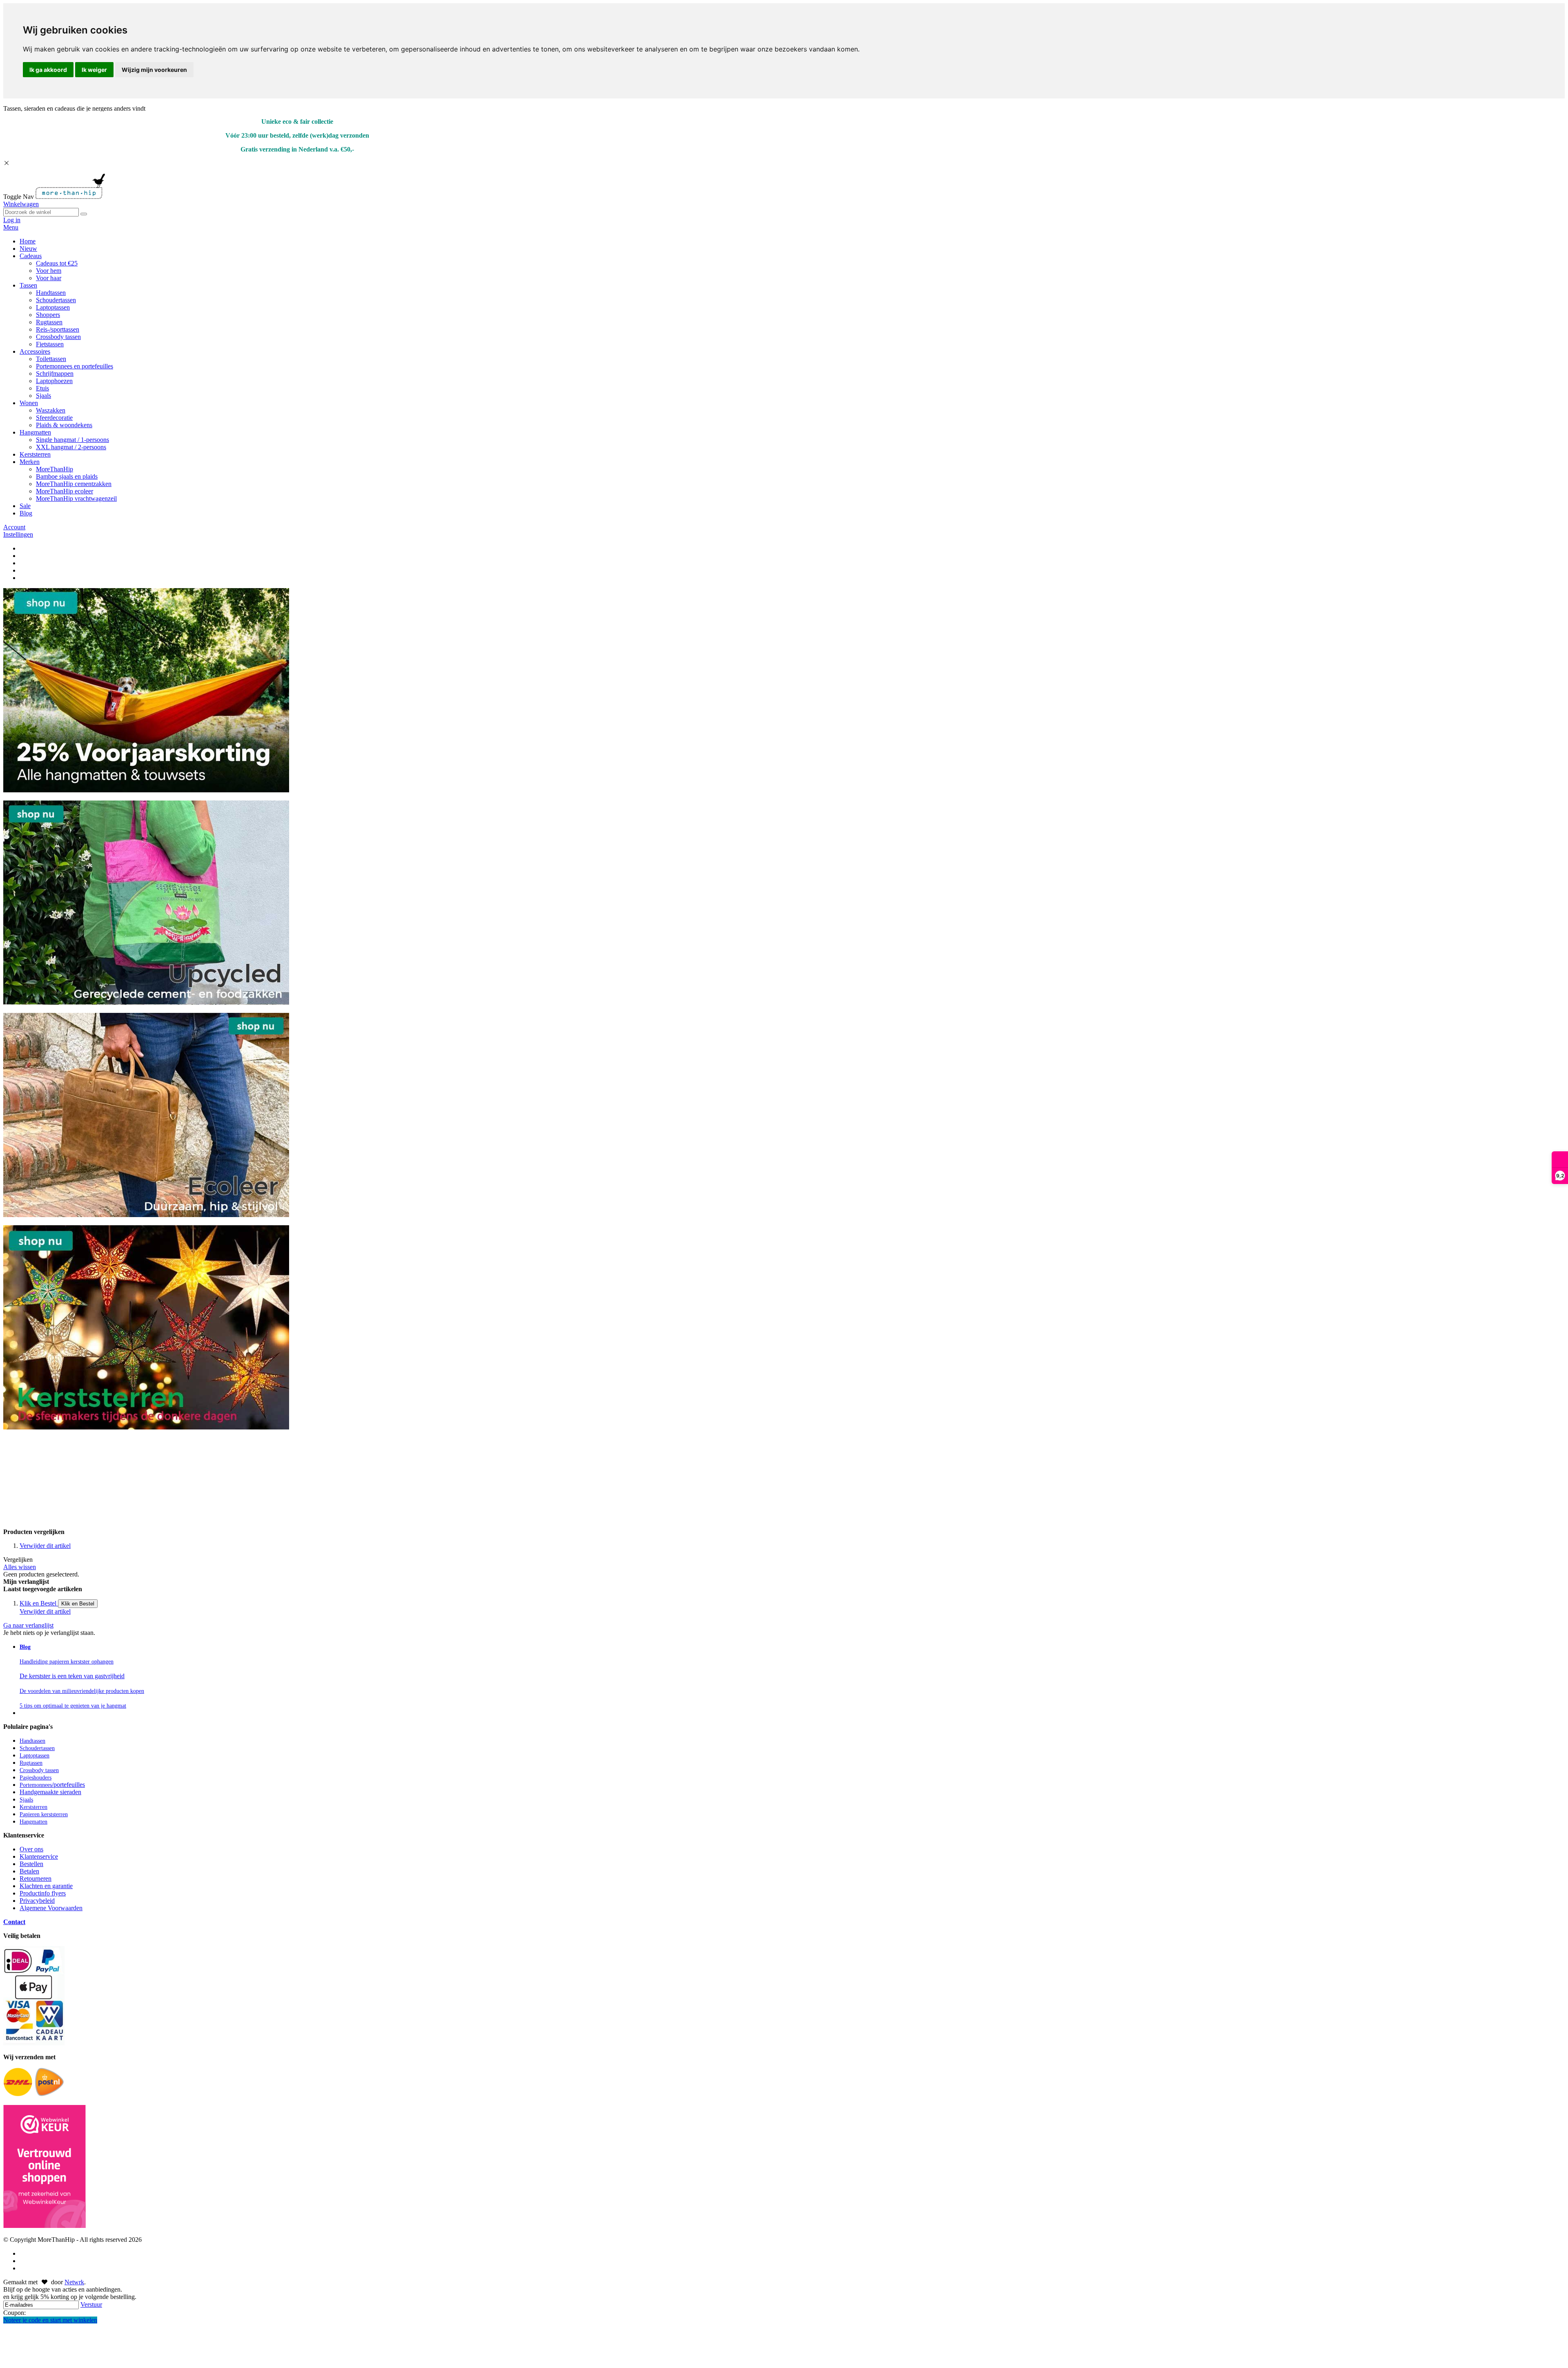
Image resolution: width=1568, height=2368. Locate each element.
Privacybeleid (37, 1901)
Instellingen (18, 534)
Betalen (29, 1871)
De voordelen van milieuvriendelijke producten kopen (82, 1691)
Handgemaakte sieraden (50, 1792)
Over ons (31, 1849)
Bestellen (31, 1864)
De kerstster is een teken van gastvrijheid (72, 1676)
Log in (12, 220)
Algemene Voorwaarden (51, 1908)
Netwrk (74, 2282)
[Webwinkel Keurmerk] (45, 2167)
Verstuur (91, 2304)
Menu (11, 227)
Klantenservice (39, 1856)
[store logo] (70, 197)
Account (14, 527)
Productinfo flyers (43, 1893)
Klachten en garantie (46, 1886)
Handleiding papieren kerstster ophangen (67, 1662)
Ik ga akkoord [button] (48, 70)
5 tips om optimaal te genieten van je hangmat (73, 1706)
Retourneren (36, 1879)
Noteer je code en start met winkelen (50, 2320)
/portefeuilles (52, 1785)
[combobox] (41, 212)
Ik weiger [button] (94, 70)
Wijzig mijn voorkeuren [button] (154, 70)
